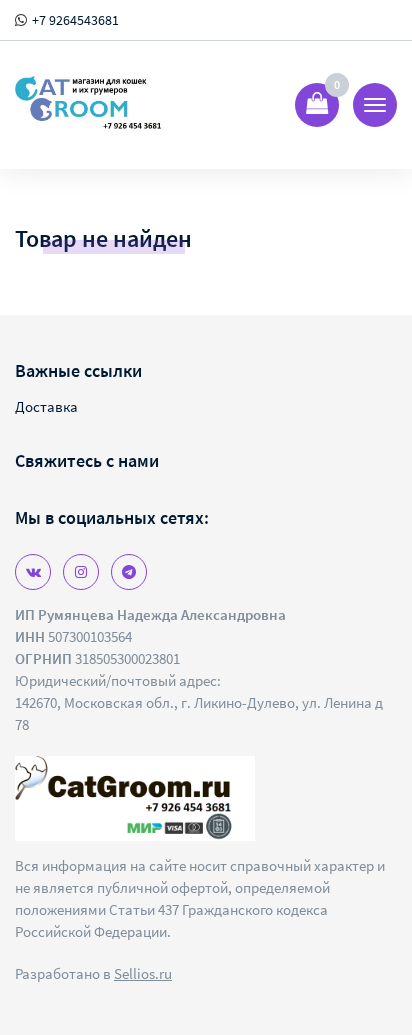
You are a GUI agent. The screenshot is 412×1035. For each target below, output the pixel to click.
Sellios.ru (143, 973)
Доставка (46, 406)
